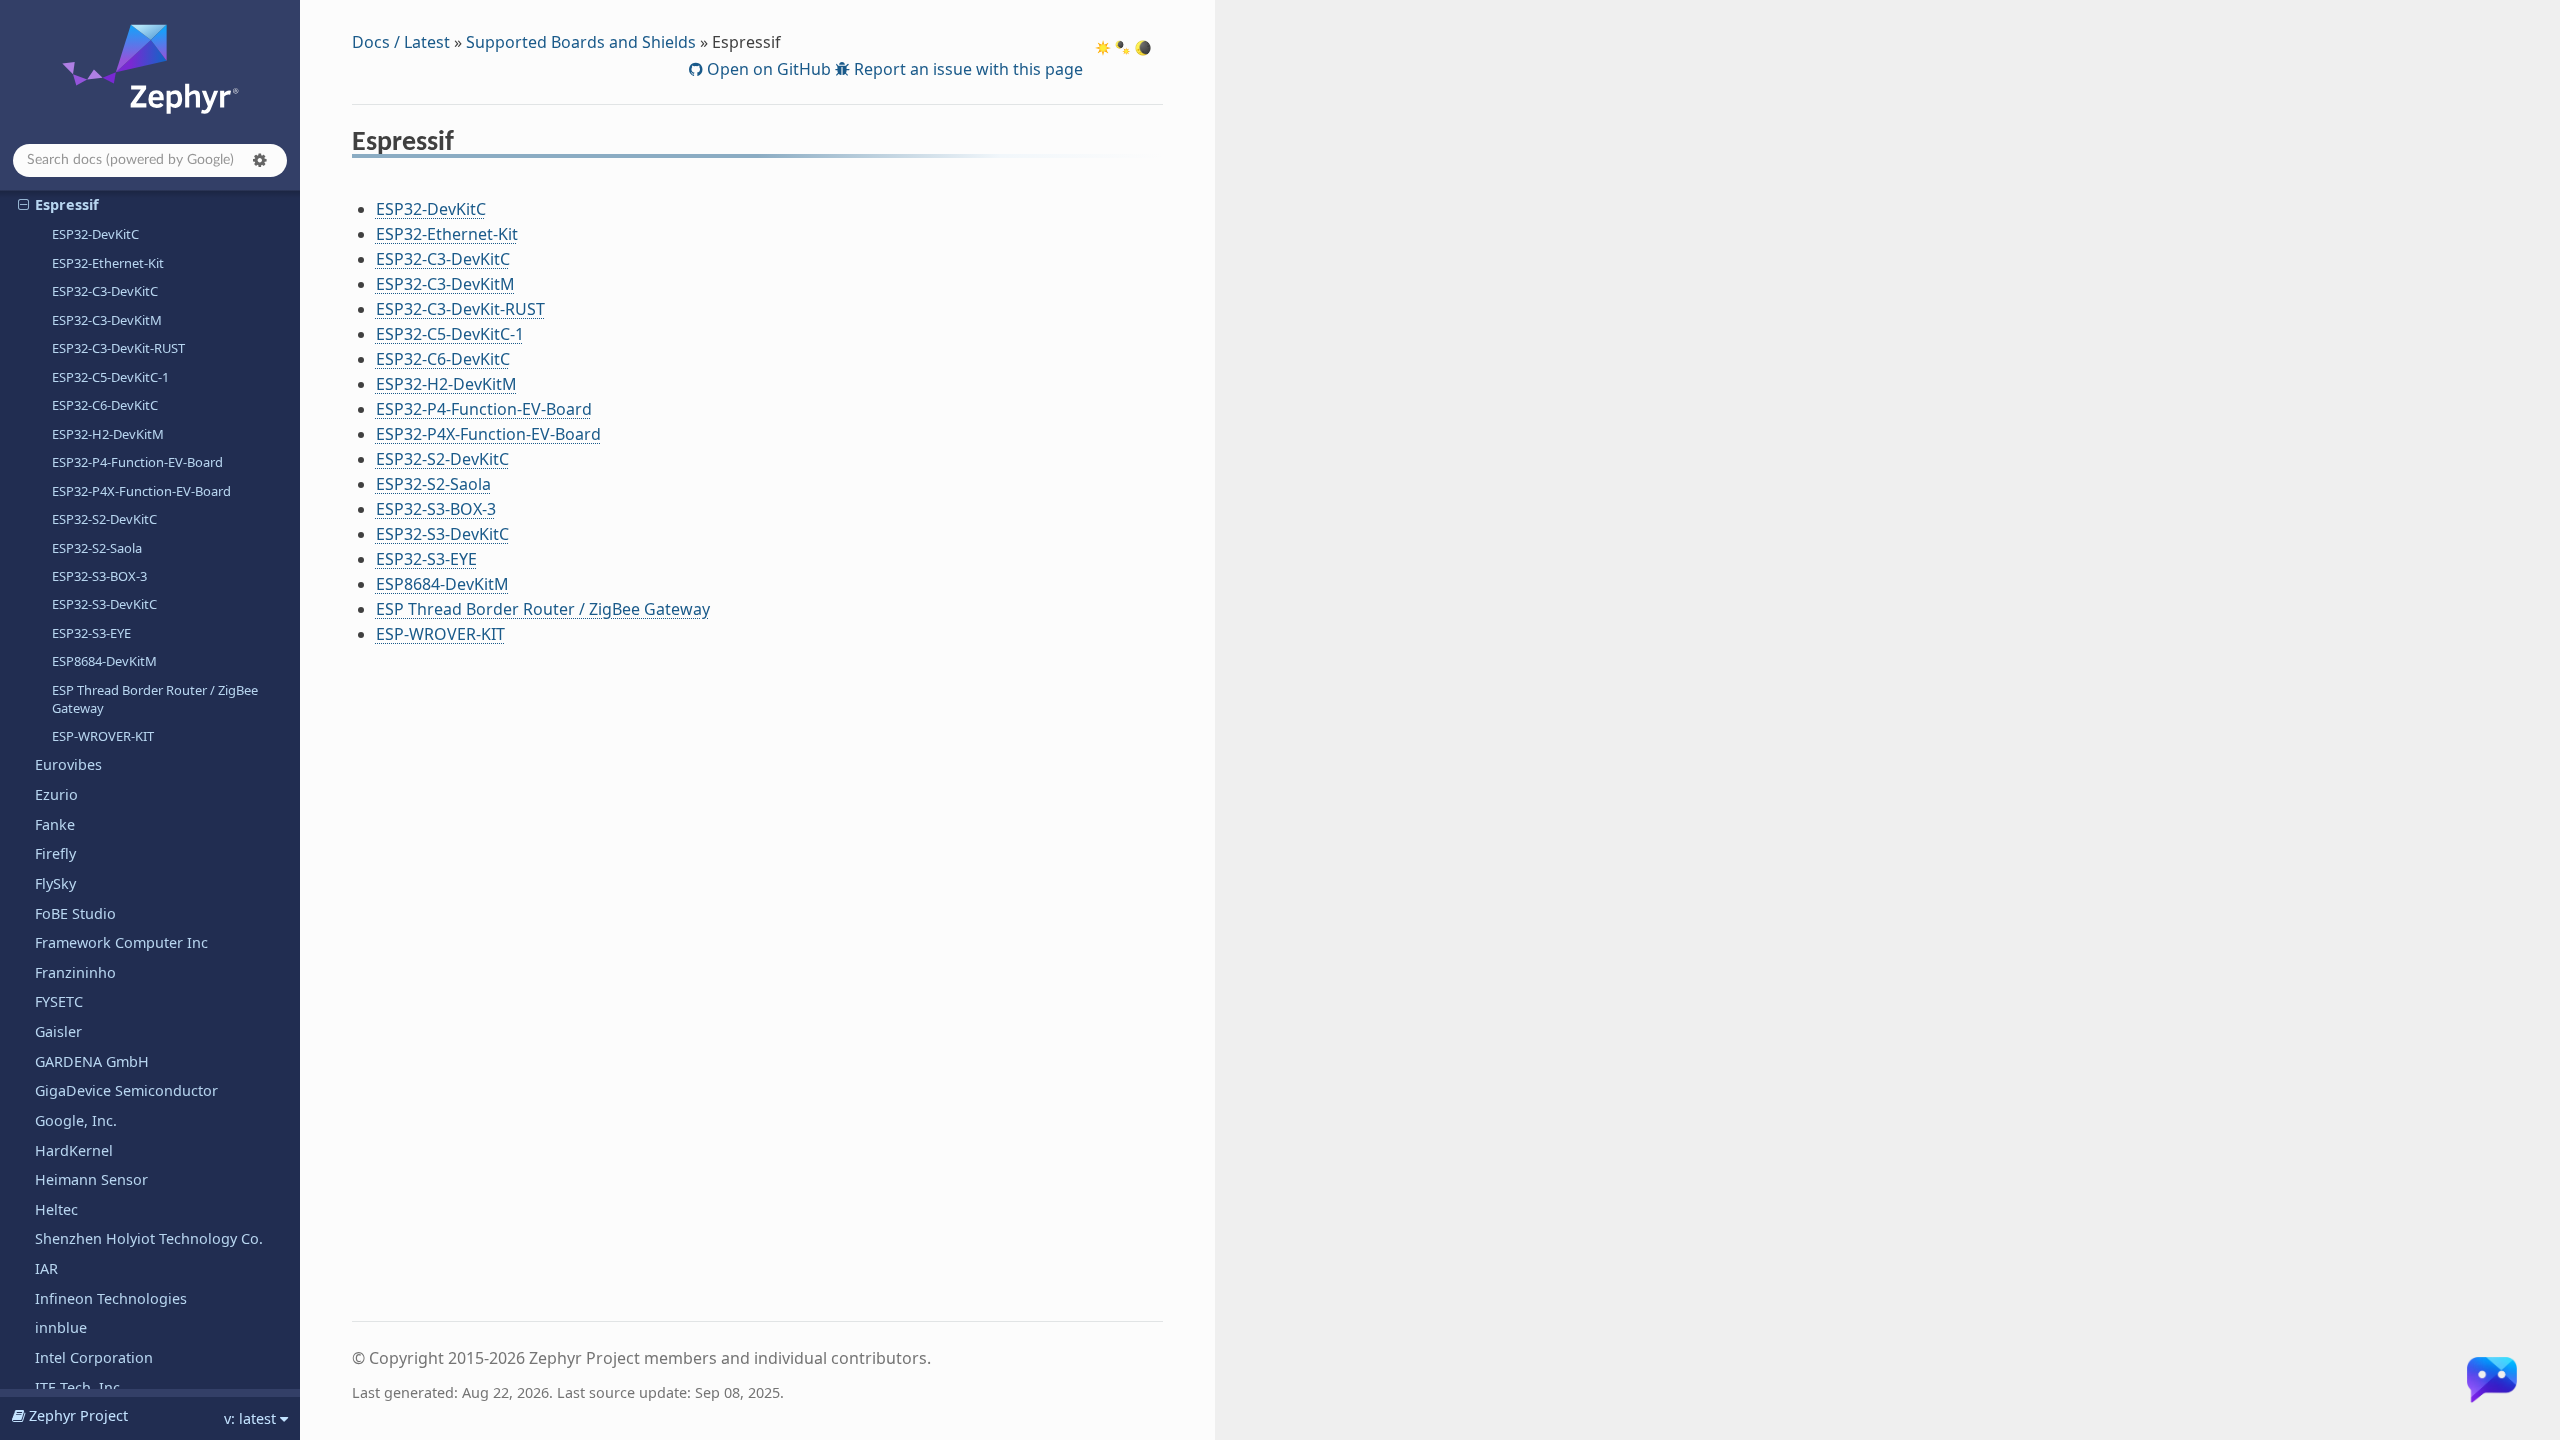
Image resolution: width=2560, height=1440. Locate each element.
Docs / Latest (401, 42)
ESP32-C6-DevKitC (105, 405)
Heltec (56, 1209)
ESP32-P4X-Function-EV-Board (141, 491)
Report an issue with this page (966, 69)
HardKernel (74, 1150)
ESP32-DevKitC (95, 234)
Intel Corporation (94, 1357)
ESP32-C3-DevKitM (107, 320)
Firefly (55, 853)
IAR (46, 1268)
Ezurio (56, 794)
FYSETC (59, 1001)
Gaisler (58, 1031)
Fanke (55, 824)
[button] (260, 160)
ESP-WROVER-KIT (103, 736)
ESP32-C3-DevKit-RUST (118, 348)
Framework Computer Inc (121, 942)
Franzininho (75, 972)
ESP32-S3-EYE (91, 633)
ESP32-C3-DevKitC (105, 291)
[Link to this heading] (467, 145)
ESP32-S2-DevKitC (104, 519)
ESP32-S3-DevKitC (104, 604)
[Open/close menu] (23, 205)
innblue (61, 1327)
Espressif (67, 204)
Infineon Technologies (111, 1298)
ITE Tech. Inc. (79, 1387)
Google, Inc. (76, 1120)
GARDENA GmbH (92, 1061)
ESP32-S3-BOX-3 (99, 576)
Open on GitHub (767, 69)
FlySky (55, 883)
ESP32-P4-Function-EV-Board (137, 462)
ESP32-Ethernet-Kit (108, 263)
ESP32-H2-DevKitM (108, 434)
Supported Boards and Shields (581, 42)
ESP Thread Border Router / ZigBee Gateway (155, 699)
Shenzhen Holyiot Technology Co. (149, 1238)
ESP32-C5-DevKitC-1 (110, 377)
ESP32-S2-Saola (97, 548)
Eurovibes (68, 764)
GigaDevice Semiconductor (126, 1090)
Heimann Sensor (91, 1179)
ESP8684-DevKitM (104, 661)
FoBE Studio (75, 913)
